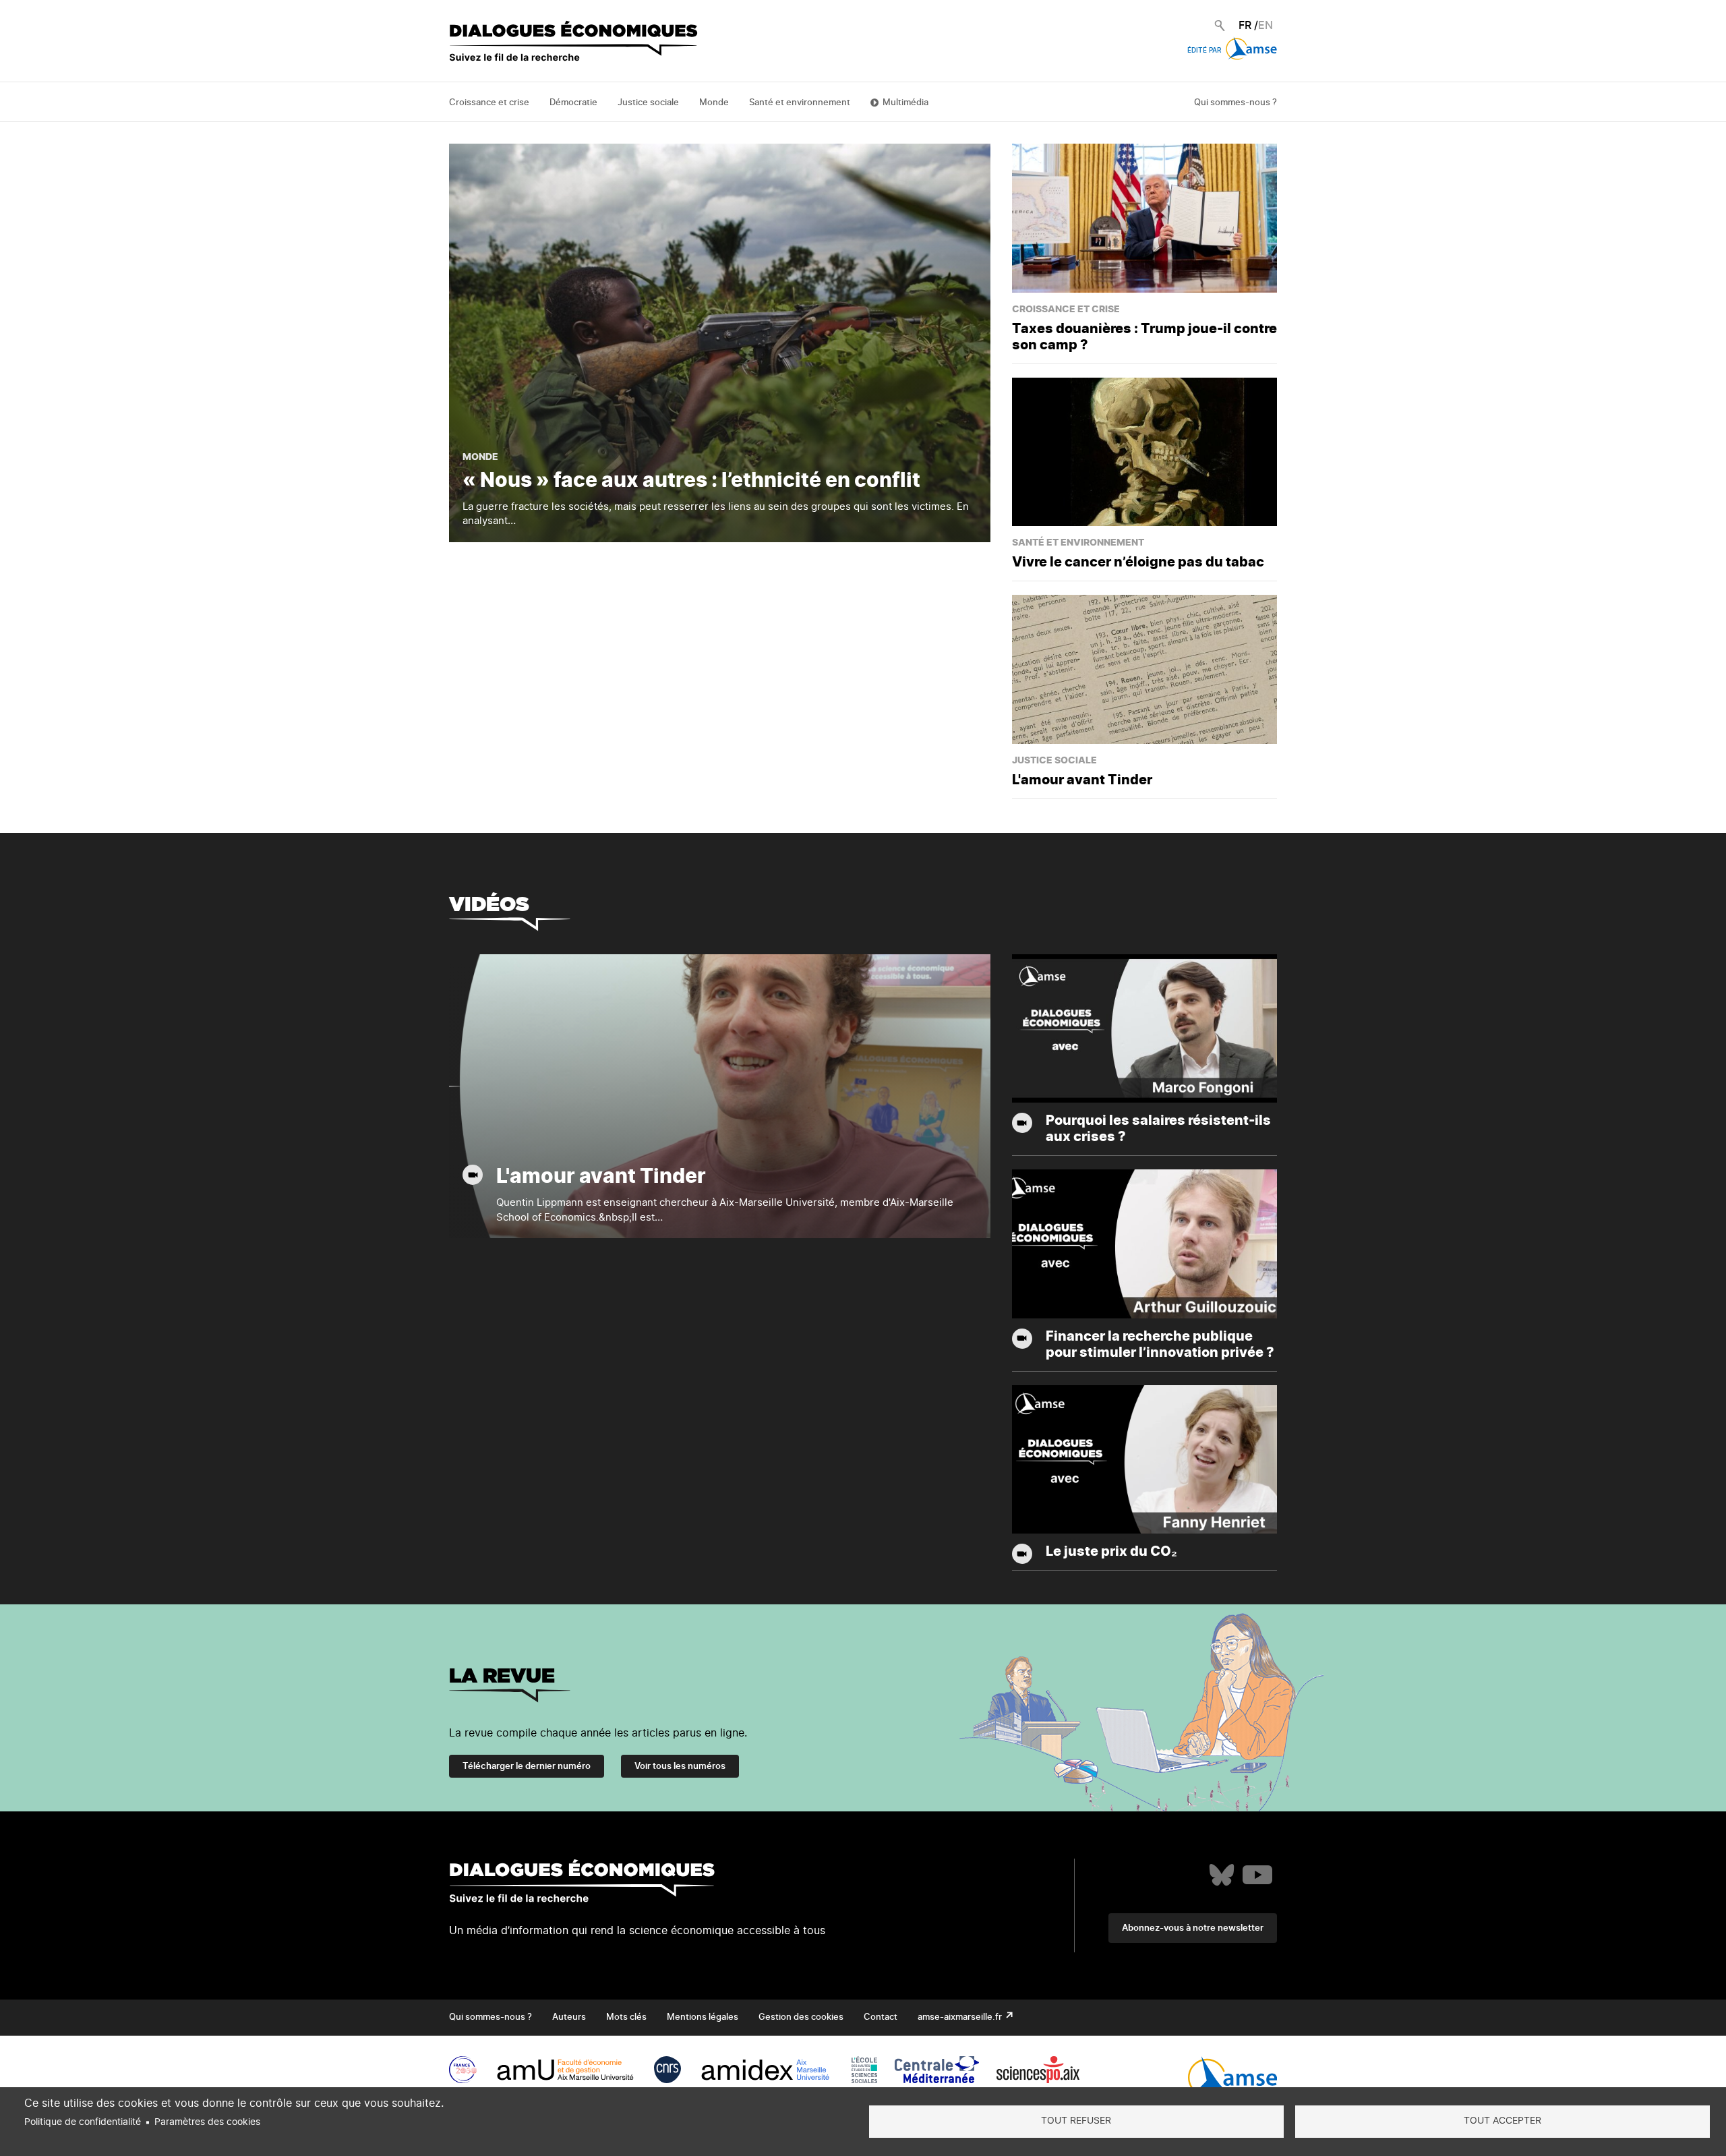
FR (1245, 26)
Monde (714, 103)
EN (1266, 26)
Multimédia (905, 103)
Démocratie (573, 103)
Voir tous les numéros (680, 1767)
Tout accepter (1502, 2121)
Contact (881, 2017)
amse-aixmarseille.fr (961, 2017)
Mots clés (626, 2017)
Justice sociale (648, 103)
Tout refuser (1076, 2121)
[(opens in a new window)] (1222, 1875)
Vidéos (489, 904)
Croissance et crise (489, 103)
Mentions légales (703, 2017)
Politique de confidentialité (83, 2122)
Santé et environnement (800, 103)
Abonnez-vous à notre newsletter (1193, 1928)
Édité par (1205, 51)
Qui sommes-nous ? (1236, 103)
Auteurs (569, 2017)
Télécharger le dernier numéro (527, 1767)
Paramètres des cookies (207, 2122)
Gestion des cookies (801, 2017)
